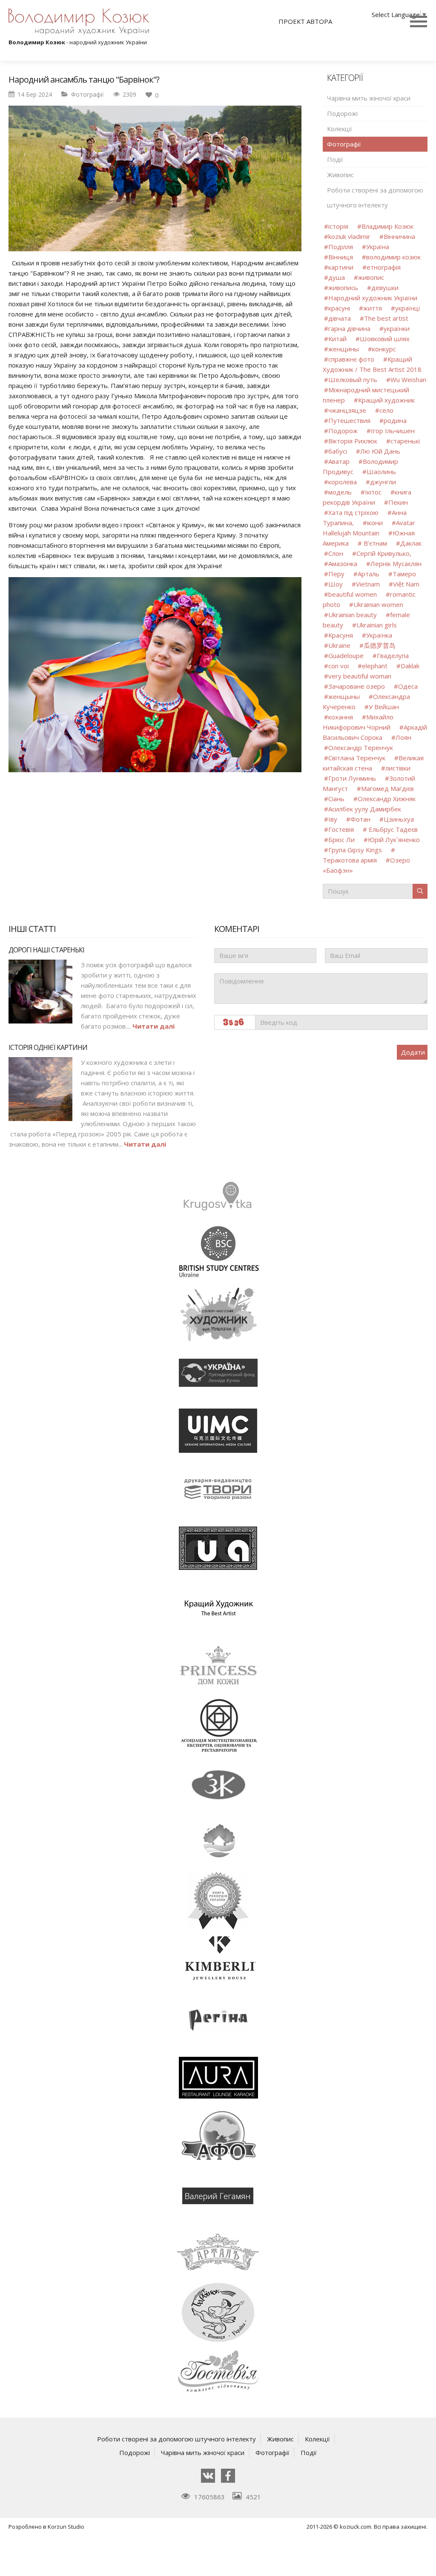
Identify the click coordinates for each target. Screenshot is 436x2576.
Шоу (336, 584)
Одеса (408, 686)
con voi (338, 666)
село (386, 410)
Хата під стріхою (353, 512)
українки (397, 328)
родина (395, 420)
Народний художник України (373, 298)
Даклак (411, 543)
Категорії (345, 78)
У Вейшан (384, 707)
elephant (375, 666)
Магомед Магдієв (387, 788)
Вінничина (399, 236)
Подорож (343, 431)
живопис (371, 277)
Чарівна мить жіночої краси (369, 98)
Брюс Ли (341, 839)
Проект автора (305, 21)
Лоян (403, 737)
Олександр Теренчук (361, 747)
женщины (344, 349)
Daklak (410, 666)
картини (341, 267)
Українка (379, 635)
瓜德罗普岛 (380, 645)
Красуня (341, 635)
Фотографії (87, 94)
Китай (337, 339)
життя (373, 308)
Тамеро (404, 574)
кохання (341, 717)
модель (340, 492)
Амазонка (343, 563)
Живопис (340, 175)
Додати (413, 1052)
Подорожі (342, 113)
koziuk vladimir (349, 236)
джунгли (383, 482)
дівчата (340, 318)
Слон (336, 553)
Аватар (339, 461)
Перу (336, 574)
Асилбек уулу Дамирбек (365, 809)
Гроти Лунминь (353, 778)
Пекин (398, 502)
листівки (398, 768)
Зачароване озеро (357, 686)
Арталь (369, 574)
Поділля (341, 247)
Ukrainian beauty (353, 615)
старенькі (405, 441)
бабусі (338, 451)
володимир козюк (393, 257)
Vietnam (368, 584)
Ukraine (339, 645)
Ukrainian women (378, 604)
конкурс (384, 349)
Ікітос (373, 492)
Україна (378, 247)
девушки (385, 287)
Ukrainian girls (377, 625)
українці (407, 308)
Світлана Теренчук (357, 758)
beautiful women (353, 594)
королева (343, 482)
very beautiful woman (360, 676)
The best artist (386, 318)
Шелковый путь (353, 379)
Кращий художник (386, 400)
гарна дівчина (349, 328)
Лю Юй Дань (380, 451)
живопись (343, 287)
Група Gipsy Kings (355, 850)
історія (338, 226)
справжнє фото (351, 359)
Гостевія (341, 829)
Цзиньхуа (399, 819)
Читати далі (153, 1026)
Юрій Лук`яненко (394, 839)
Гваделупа (393, 655)
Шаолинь (381, 471)
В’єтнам (374, 543)
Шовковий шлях (385, 339)
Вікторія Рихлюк (353, 441)
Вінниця (341, 257)
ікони (375, 523)
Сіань (337, 799)
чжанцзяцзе (347, 410)
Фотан (360, 819)
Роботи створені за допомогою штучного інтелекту (375, 197)
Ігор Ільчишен (393, 431)
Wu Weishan (408, 379)
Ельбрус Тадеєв (392, 829)
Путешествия (349, 420)
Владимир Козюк (387, 226)
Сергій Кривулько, (384, 553)
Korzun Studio (66, 2527)
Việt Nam (406, 584)
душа (337, 277)
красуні (339, 308)
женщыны (344, 696)
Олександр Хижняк (387, 799)
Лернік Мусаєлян (396, 563)
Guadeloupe (346, 655)
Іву (333, 819)
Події (335, 159)
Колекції (340, 129)
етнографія (384, 267)
